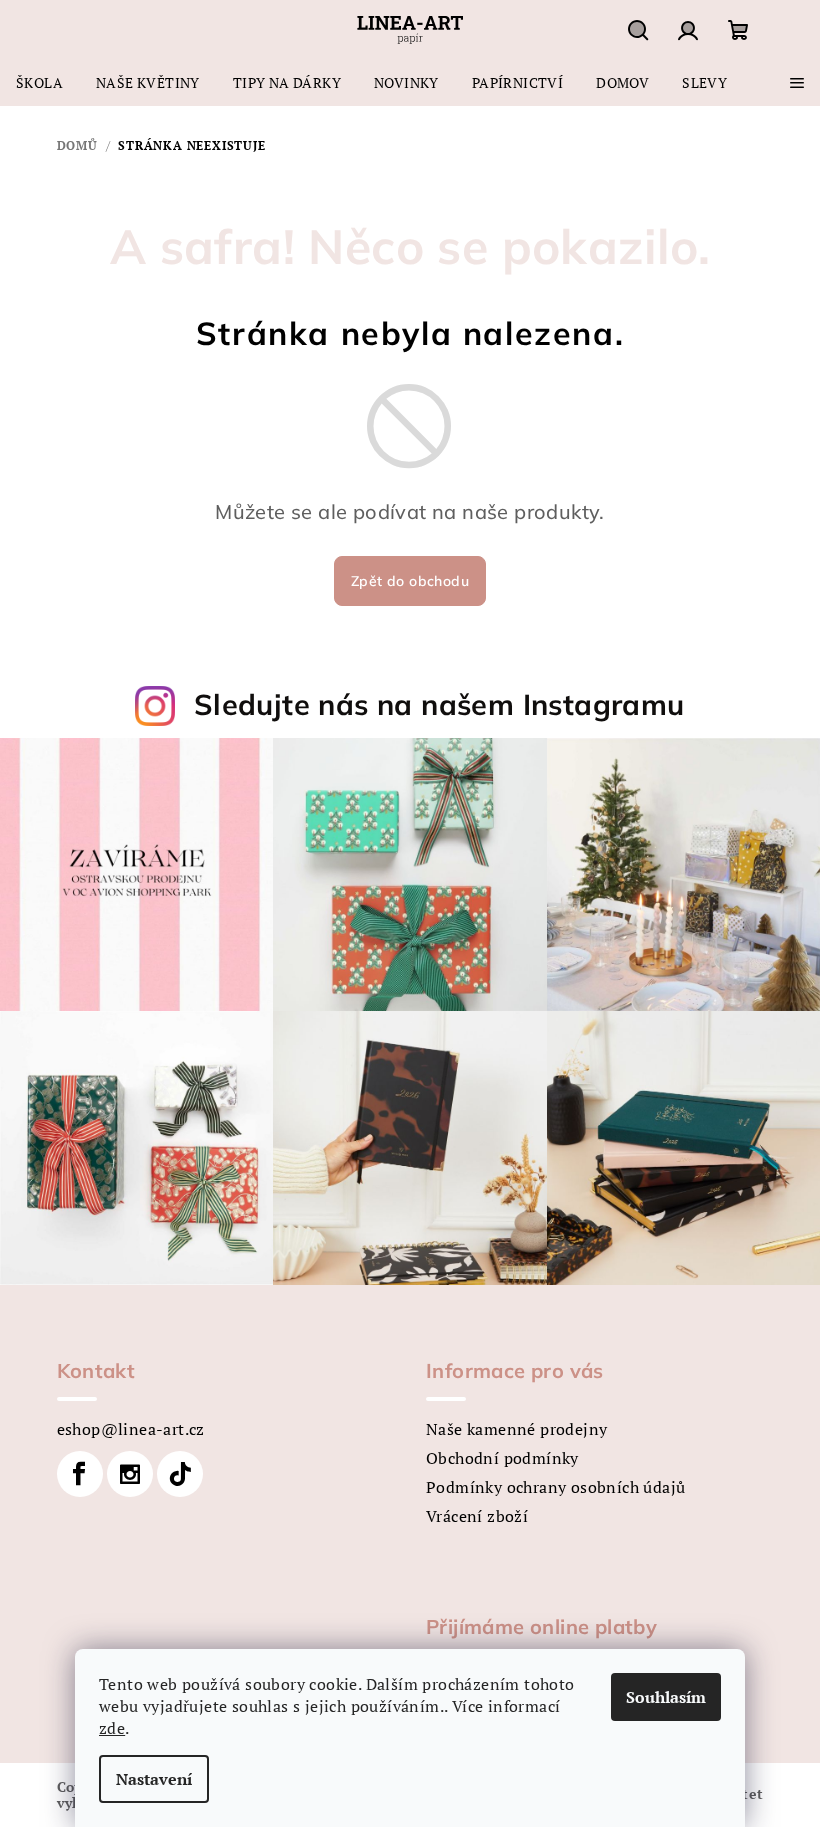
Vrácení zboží (477, 1516)
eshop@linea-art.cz (131, 1429)
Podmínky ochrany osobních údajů (555, 1487)
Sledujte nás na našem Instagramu (439, 704)
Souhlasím (666, 1697)
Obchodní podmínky (502, 1458)
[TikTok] (180, 1474)
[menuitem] (39, 83)
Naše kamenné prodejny (516, 1429)
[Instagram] (130, 1474)
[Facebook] (80, 1474)
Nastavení (154, 1779)
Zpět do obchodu (410, 581)
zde (112, 1728)
